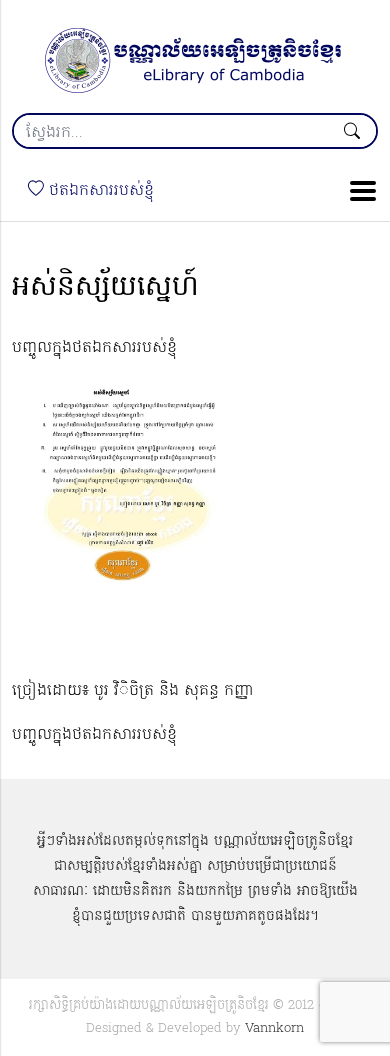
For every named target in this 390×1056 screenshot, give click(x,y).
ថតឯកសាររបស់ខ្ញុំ (99, 191)
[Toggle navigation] (357, 191)
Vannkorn (274, 1028)
